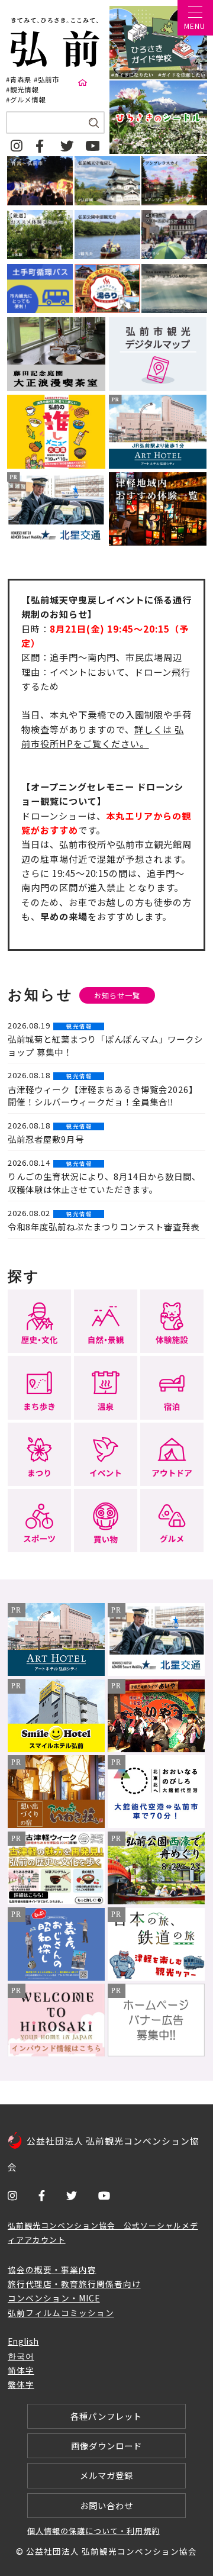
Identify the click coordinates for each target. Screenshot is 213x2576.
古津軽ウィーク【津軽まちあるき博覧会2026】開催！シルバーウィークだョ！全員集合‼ (103, 1096)
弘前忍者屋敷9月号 (46, 1139)
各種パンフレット (106, 2416)
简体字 (21, 2370)
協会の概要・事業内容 (52, 2269)
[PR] (56, 1672)
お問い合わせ (106, 2505)
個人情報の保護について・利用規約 (93, 2531)
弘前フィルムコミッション (61, 2313)
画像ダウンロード (106, 2446)
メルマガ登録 (106, 2475)
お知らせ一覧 (117, 995)
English (23, 2341)
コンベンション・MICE (54, 2298)
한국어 (21, 2356)
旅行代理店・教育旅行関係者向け (74, 2284)
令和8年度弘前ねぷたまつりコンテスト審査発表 (104, 1226)
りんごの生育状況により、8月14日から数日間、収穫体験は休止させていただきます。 (104, 1183)
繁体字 (21, 2384)
